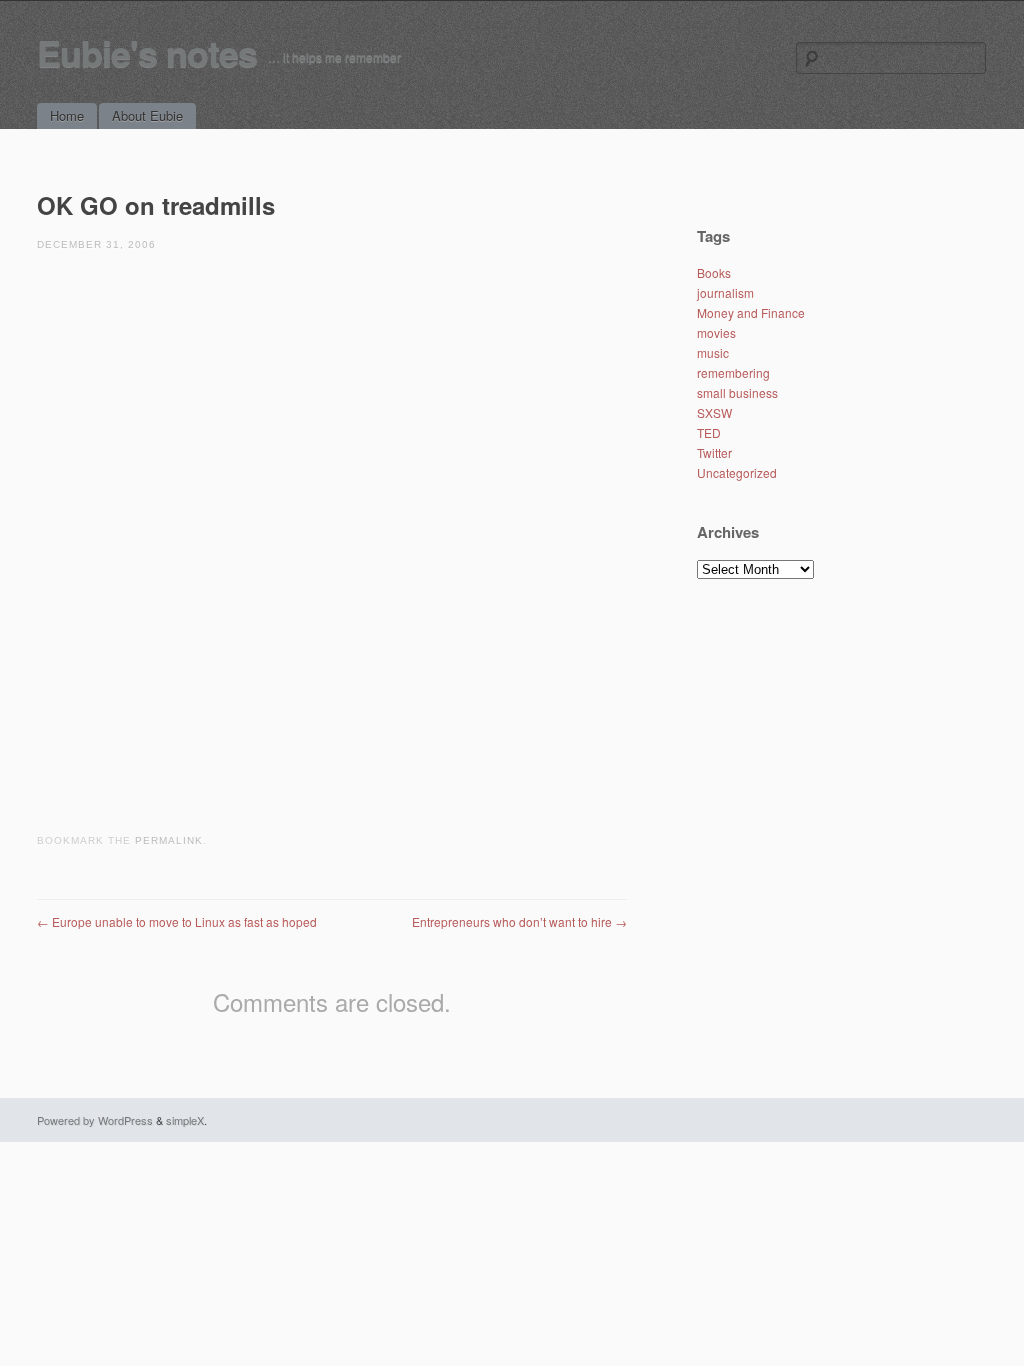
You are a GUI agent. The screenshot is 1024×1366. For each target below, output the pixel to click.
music (713, 352)
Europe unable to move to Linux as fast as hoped (177, 921)
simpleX (185, 1120)
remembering (733, 372)
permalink (169, 840)
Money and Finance (751, 312)
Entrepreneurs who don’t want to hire (519, 921)
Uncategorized (737, 472)
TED (709, 432)
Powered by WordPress (95, 1120)
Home (67, 115)
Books (714, 272)
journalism (725, 292)
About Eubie (147, 115)
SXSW (714, 412)
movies (716, 332)
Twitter (714, 452)
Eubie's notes (147, 52)
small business (737, 392)
